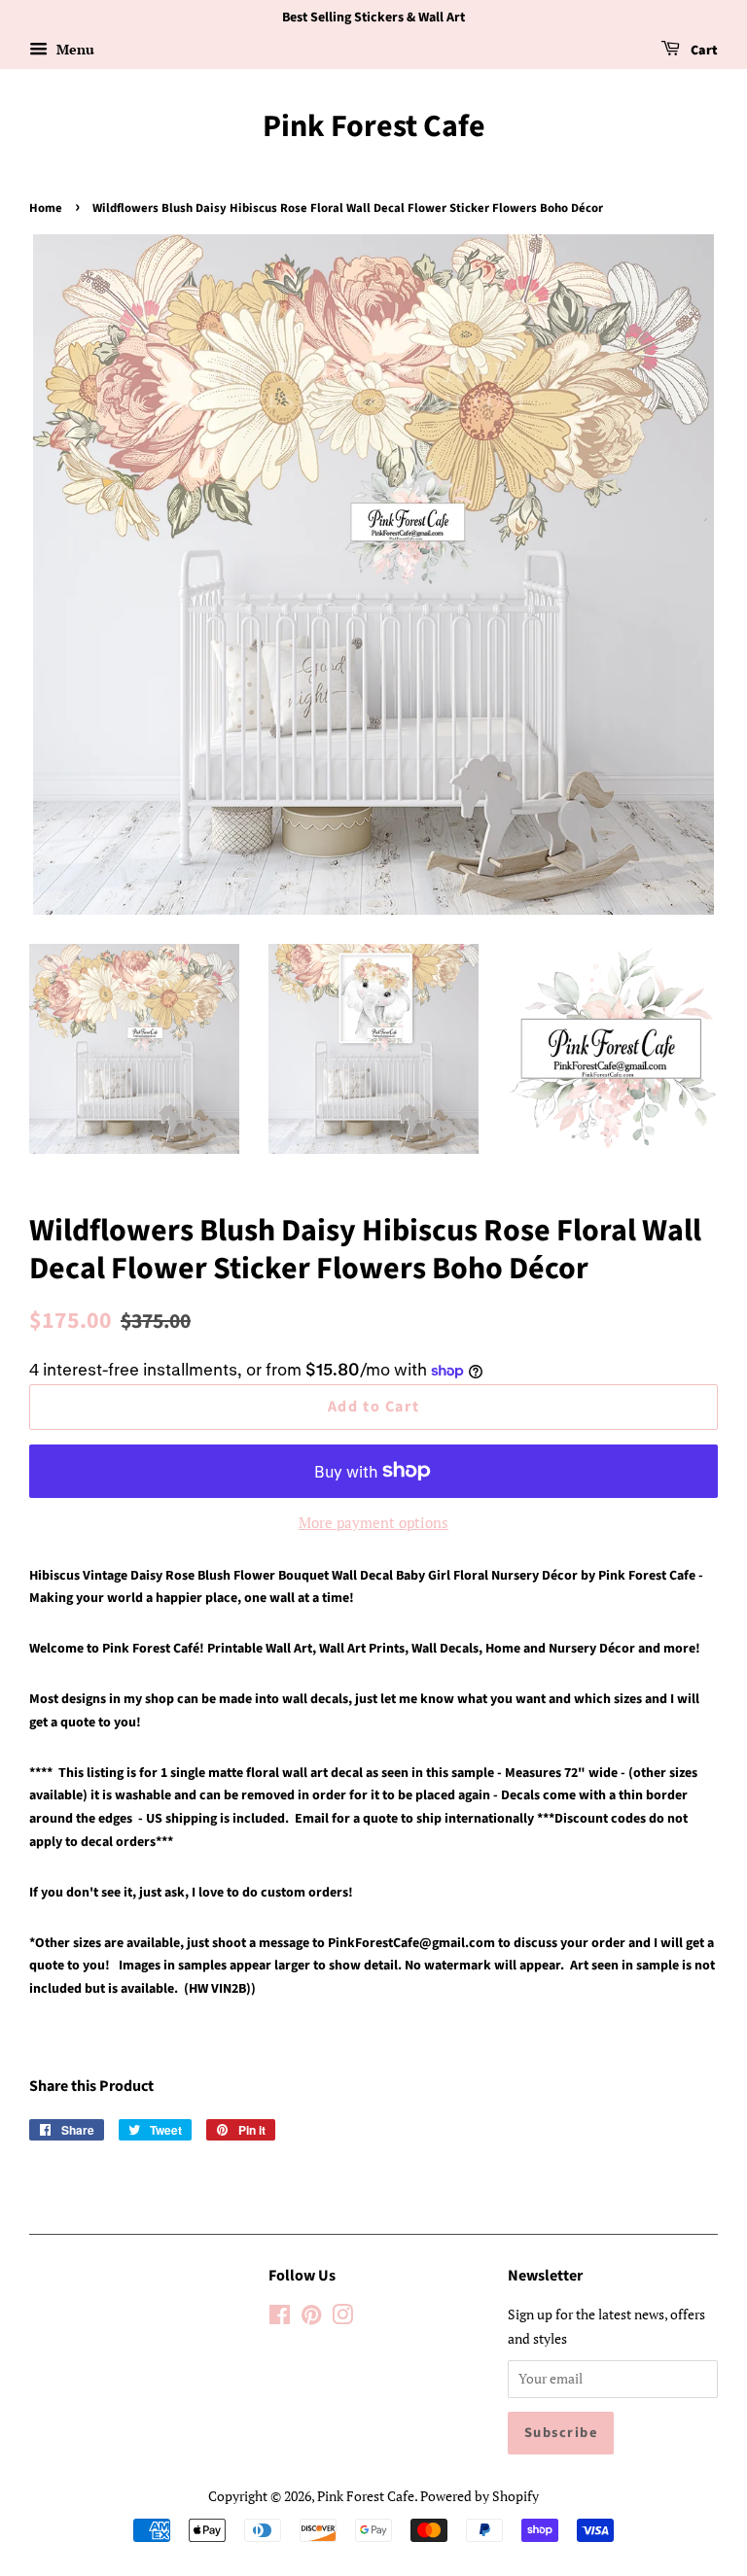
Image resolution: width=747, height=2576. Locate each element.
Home (46, 208)
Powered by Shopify (480, 2496)
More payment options (373, 1522)
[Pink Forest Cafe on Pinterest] (311, 2318)
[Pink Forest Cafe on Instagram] (342, 2318)
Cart (703, 51)
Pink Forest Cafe (374, 126)
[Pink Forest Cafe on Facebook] (280, 2318)
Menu (73, 49)
